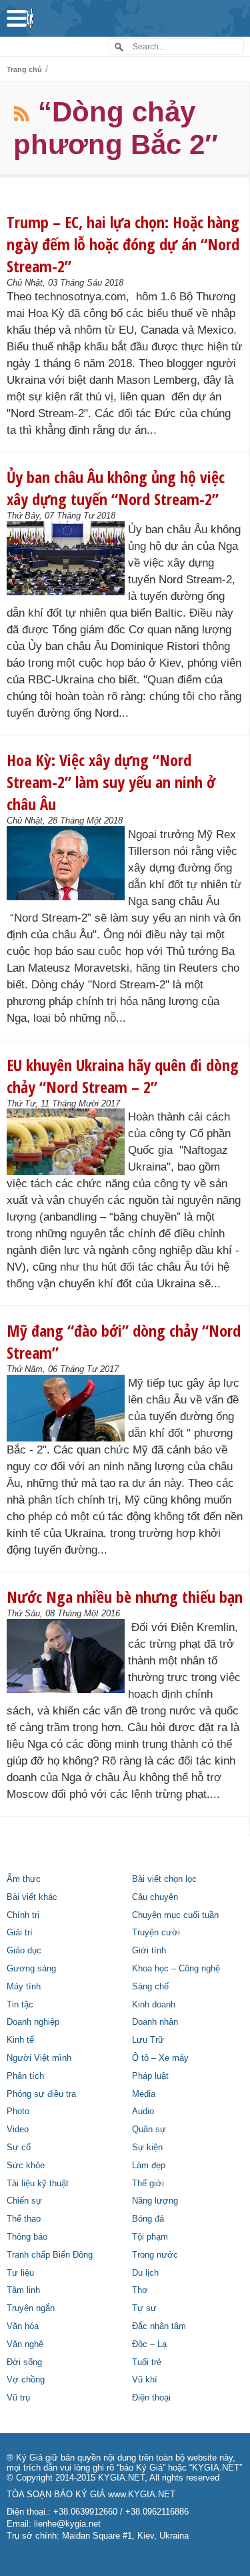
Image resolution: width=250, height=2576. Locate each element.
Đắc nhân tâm (159, 2326)
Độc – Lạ (149, 2344)
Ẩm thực (24, 1879)
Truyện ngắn (31, 2308)
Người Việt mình (39, 2058)
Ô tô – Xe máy (160, 2058)
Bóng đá (148, 2219)
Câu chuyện (155, 1897)
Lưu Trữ (148, 2040)
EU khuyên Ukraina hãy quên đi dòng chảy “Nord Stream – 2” (123, 1076)
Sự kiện (147, 2148)
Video (18, 2130)
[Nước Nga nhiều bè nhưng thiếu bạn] (66, 1656)
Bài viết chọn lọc (164, 1879)
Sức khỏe (26, 2166)
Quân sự (149, 2130)
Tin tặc (20, 2005)
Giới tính (149, 1951)
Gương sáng (31, 1969)
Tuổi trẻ (147, 2362)
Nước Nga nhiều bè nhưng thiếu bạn (125, 1597)
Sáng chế (150, 1987)
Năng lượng (155, 2201)
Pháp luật (150, 2076)
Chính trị (23, 1915)
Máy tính (24, 1987)
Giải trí (20, 1933)
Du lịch (145, 2273)
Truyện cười (156, 1933)
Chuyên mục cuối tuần (175, 1915)
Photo (18, 2112)
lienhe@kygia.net (67, 2524)
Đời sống (24, 2362)
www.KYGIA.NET (142, 2495)
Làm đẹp (149, 2166)
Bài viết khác (32, 1897)
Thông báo (27, 2237)
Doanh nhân (155, 2022)
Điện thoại (151, 2398)
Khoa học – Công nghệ (176, 1969)
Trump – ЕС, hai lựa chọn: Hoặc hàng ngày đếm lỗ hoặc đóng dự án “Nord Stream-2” (123, 244)
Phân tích (25, 2076)
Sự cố (19, 2148)
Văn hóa (23, 2326)
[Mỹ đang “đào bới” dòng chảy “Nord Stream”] (66, 1408)
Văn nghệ (25, 2344)
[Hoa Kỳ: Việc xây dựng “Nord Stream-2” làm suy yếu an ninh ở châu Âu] (66, 864)
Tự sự (144, 2308)
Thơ (140, 2290)
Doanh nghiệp (33, 2022)
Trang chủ (24, 69)
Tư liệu (20, 2273)
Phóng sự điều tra (41, 2094)
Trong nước (155, 2255)
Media (144, 2094)
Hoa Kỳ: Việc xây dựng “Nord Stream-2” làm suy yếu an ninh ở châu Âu (111, 782)
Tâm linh (23, 2290)
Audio (143, 2112)
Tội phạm (150, 2237)
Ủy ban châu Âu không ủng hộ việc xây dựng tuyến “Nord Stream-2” (116, 488)
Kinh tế (20, 2040)
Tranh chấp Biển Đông (50, 2255)
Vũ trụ (18, 2398)
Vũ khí (145, 2380)
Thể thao (24, 2219)
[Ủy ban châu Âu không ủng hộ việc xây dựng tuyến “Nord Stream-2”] (66, 559)
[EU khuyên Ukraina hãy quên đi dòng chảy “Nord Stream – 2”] (66, 1142)
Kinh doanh (154, 2005)
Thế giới (148, 2184)
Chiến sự (24, 2201)
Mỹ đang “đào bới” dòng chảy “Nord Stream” (124, 1341)
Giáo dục (24, 1951)
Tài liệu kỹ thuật (38, 2184)
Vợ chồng (26, 2380)
